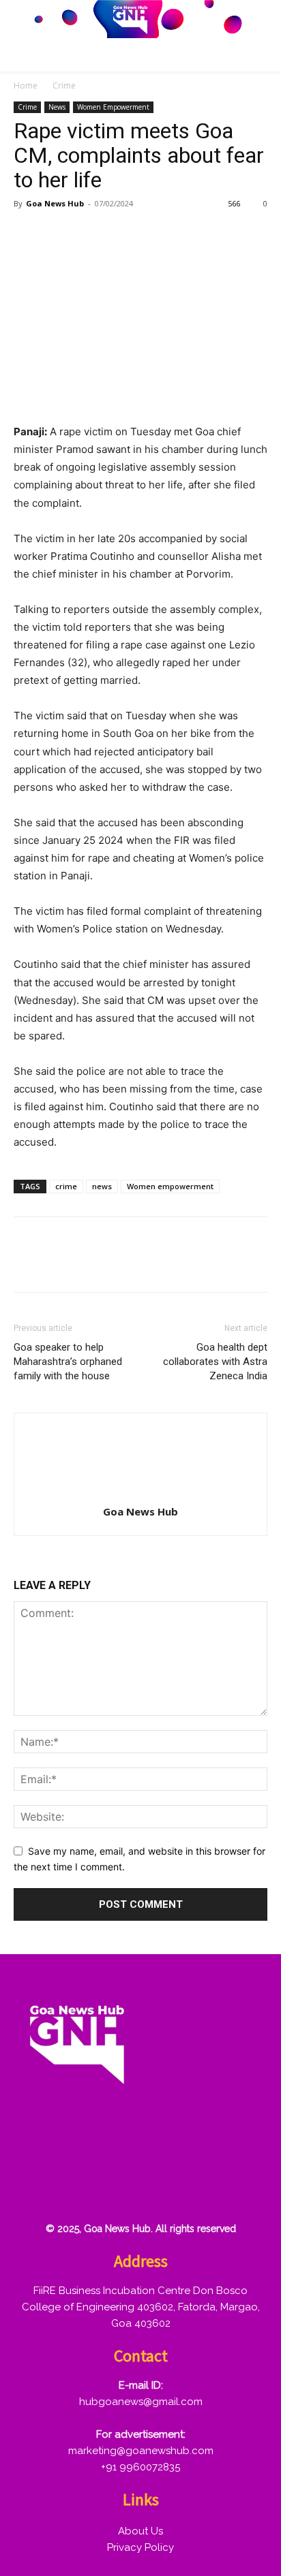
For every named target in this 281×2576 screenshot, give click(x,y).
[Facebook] (27, 234)
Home (26, 85)
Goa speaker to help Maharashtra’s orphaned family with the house (68, 1362)
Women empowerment (170, 1186)
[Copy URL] (153, 234)
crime (66, 1186)
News (57, 107)
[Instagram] (76, 2143)
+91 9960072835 (140, 2467)
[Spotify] (119, 2143)
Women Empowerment (113, 107)
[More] (185, 234)
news (102, 1186)
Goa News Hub (55, 203)
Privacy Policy (140, 2547)
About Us (140, 2531)
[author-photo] (140, 1493)
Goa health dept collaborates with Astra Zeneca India (215, 1362)
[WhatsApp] (121, 234)
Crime (64, 85)
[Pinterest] (90, 234)
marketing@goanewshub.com (141, 2451)
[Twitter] (59, 234)
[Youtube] (32, 2187)
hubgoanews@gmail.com (141, 2402)
